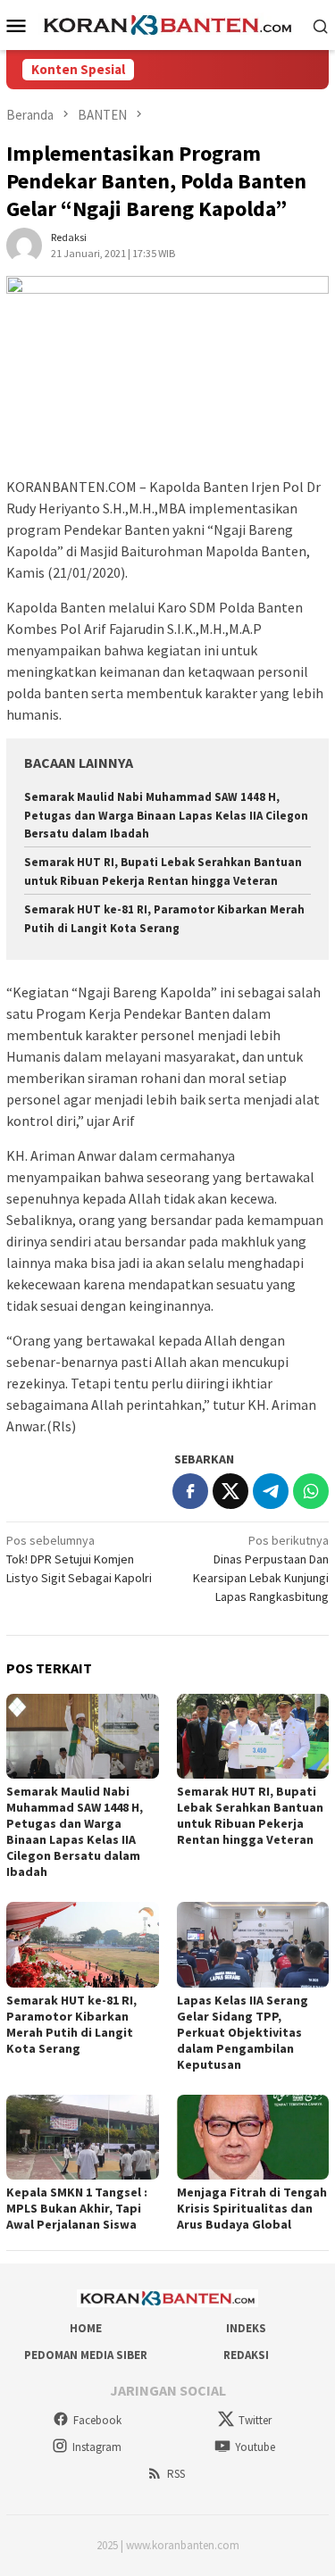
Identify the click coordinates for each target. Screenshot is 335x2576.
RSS (176, 2474)
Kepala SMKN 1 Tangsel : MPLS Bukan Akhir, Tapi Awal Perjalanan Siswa (77, 2208)
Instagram (97, 2447)
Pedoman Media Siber (86, 2355)
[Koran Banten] (167, 24)
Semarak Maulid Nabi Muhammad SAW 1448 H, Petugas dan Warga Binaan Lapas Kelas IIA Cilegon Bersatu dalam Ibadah (166, 816)
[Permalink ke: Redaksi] (24, 244)
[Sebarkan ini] (190, 1491)
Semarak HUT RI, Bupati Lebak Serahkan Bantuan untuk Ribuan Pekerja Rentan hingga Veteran (250, 1815)
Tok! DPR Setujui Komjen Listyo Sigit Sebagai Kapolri (79, 1559)
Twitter (255, 2420)
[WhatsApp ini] (311, 1491)
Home (86, 2328)
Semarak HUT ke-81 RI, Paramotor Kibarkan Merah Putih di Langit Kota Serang (71, 2024)
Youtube (255, 2447)
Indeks (246, 2328)
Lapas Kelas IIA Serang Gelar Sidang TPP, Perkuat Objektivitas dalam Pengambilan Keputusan (243, 2032)
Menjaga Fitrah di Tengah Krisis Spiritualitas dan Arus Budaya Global (252, 2208)
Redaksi (246, 2355)
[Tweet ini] (230, 1491)
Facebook (97, 2420)
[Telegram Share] (271, 1491)
